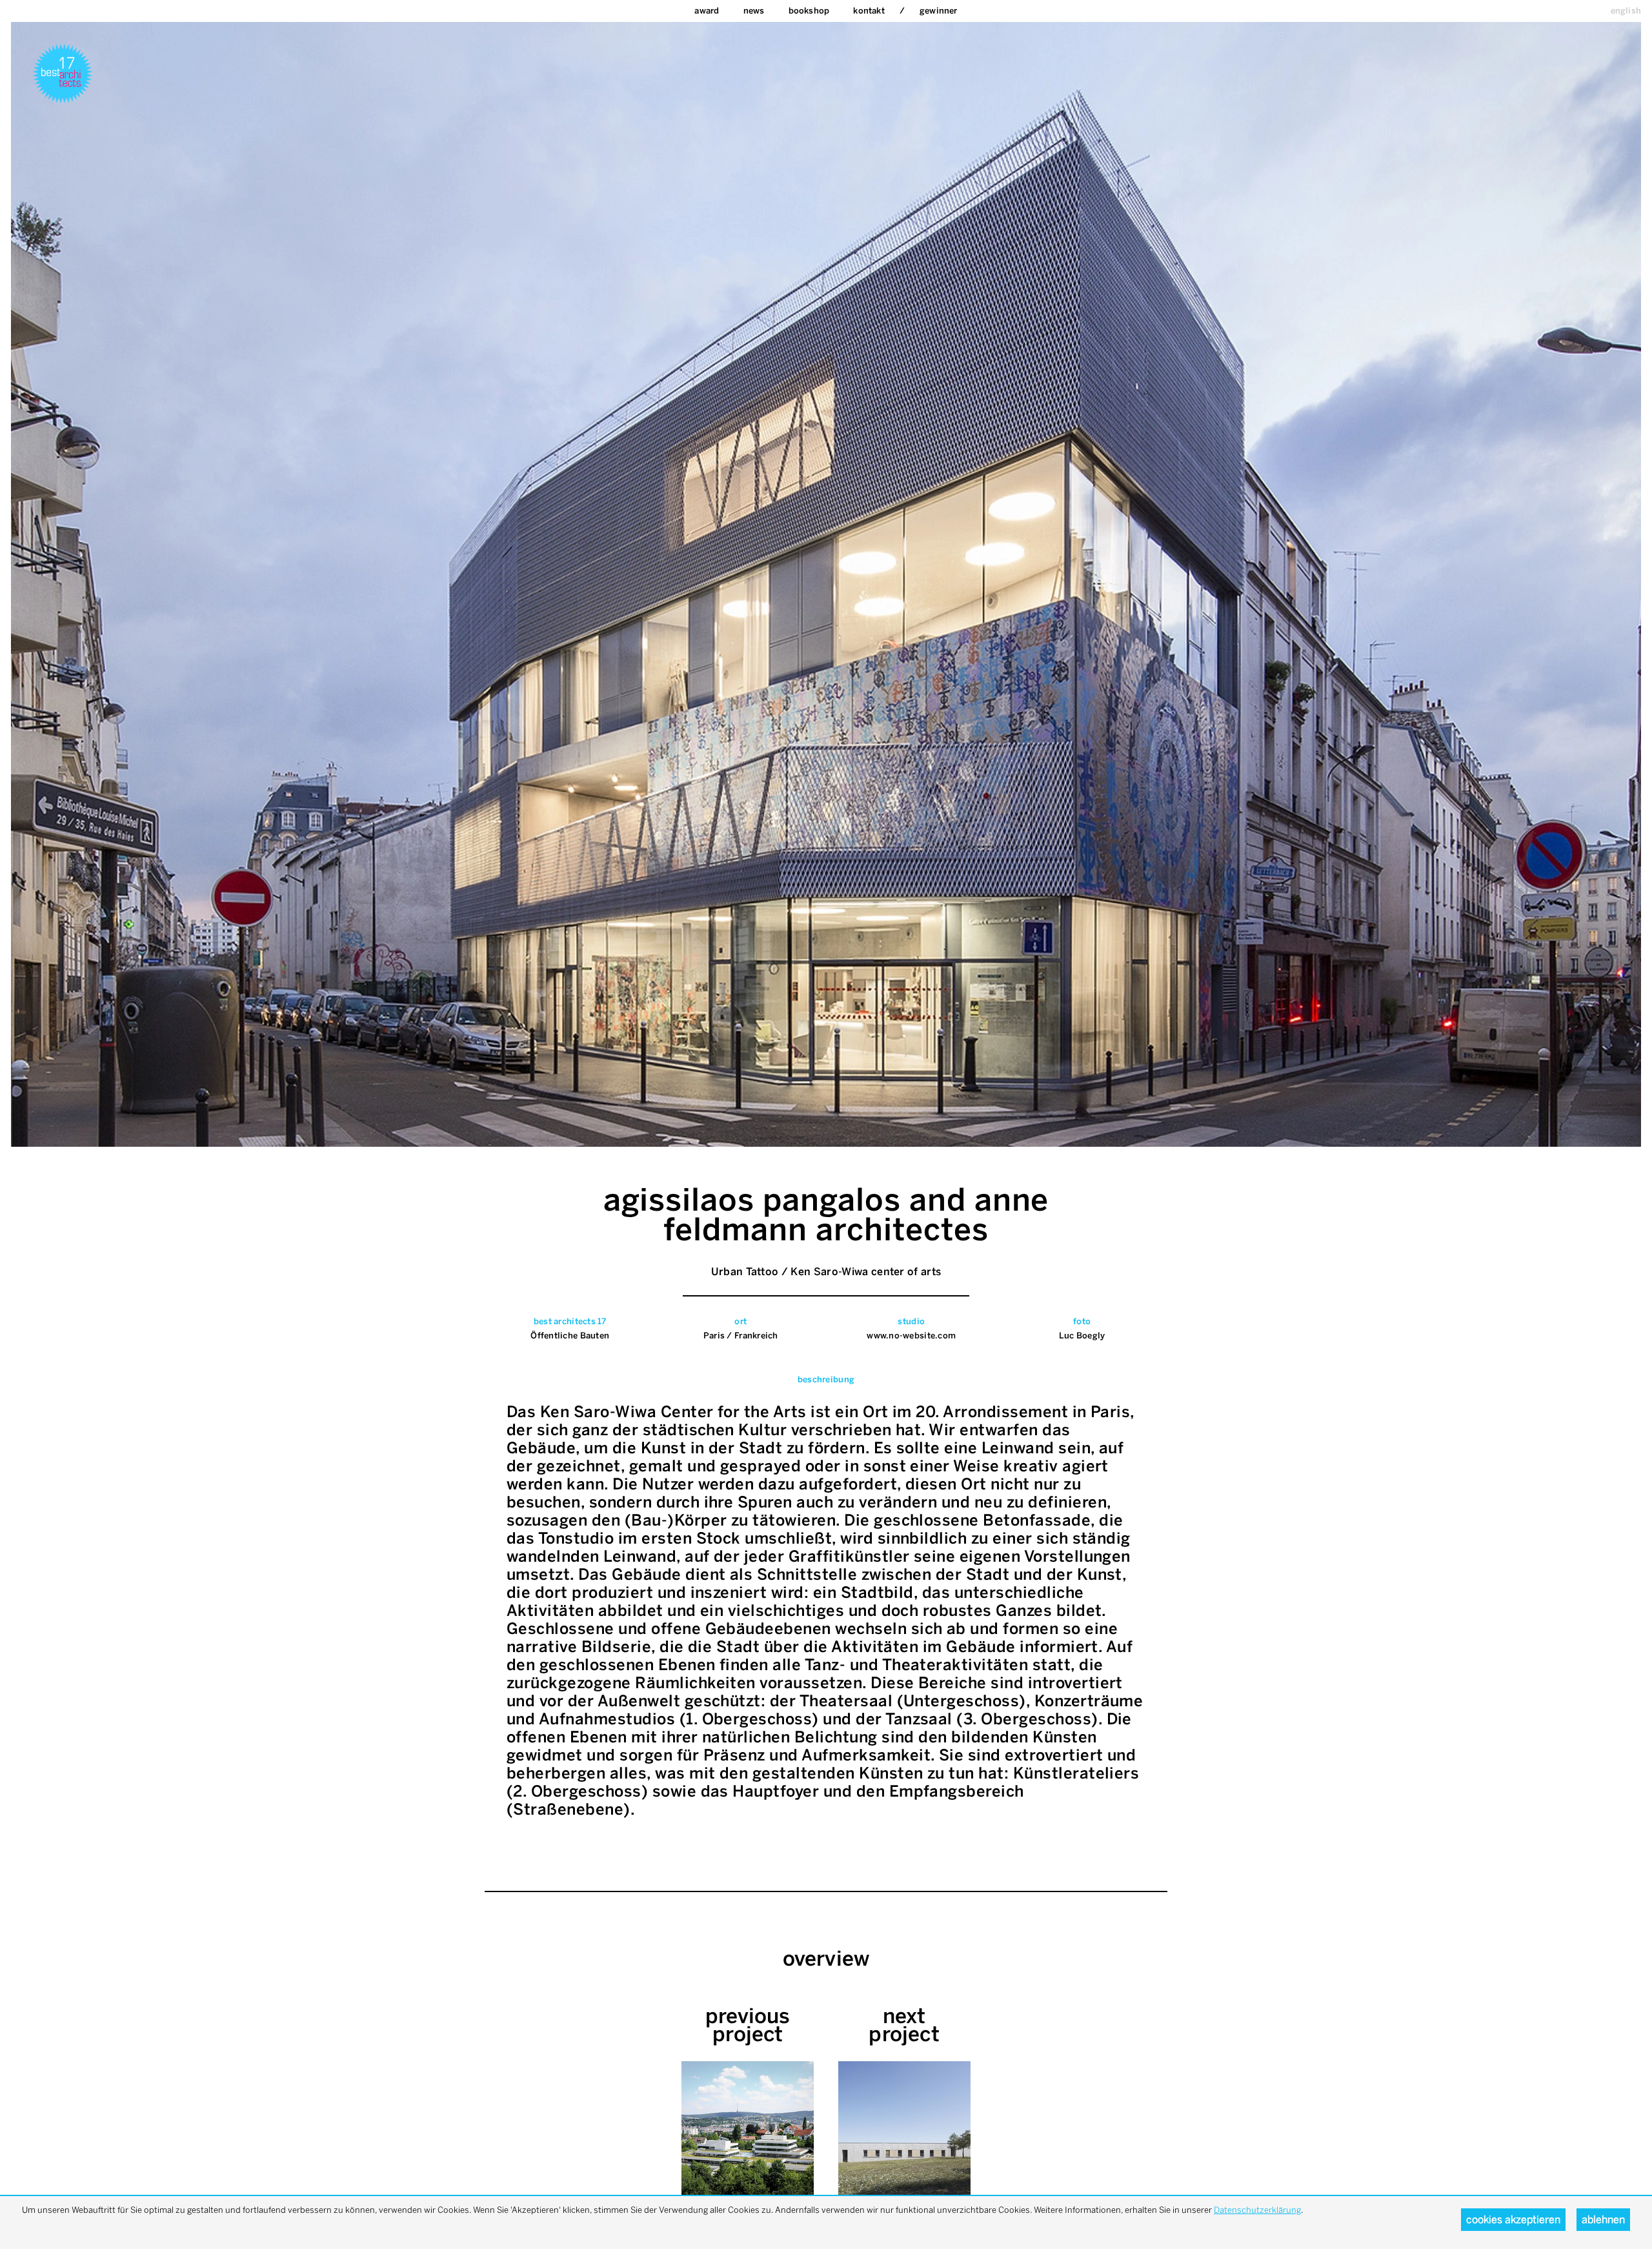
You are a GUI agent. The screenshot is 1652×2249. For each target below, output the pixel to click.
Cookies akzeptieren (1513, 2220)
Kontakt (869, 11)
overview (826, 1959)
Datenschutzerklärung (1257, 2210)
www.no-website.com (911, 1336)
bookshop (809, 11)
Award (707, 11)
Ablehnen (1603, 2220)
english (1626, 11)
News (754, 11)
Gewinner (939, 11)
